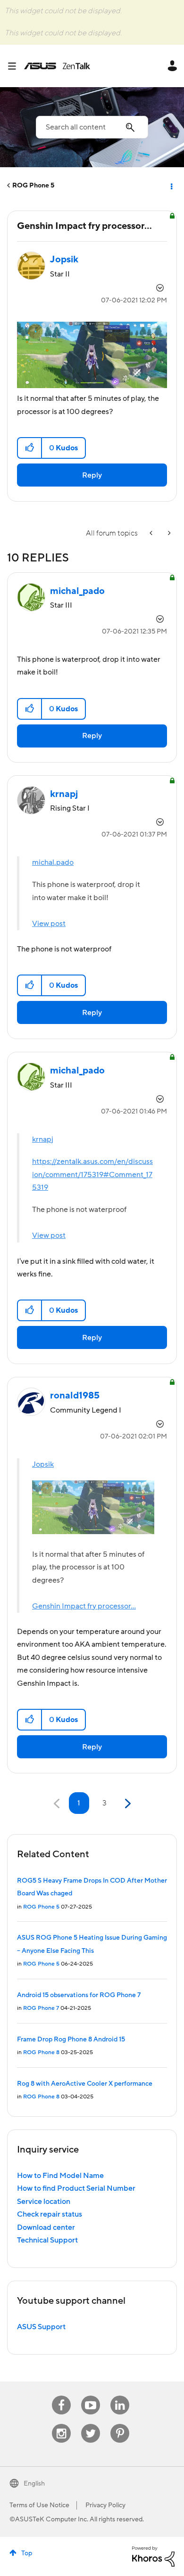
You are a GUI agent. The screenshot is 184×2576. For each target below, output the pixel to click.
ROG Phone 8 (41, 2052)
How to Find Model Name (60, 2176)
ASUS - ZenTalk (57, 66)
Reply (92, 475)
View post (49, 924)
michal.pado (53, 862)
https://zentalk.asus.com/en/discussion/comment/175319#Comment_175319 (92, 1174)
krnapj (43, 1139)
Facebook (61, 2396)
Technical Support (47, 2240)
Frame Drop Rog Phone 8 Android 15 (71, 2040)
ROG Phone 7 (41, 2008)
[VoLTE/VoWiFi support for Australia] (152, 533)
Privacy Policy (105, 2505)
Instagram (62, 2424)
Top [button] (27, 2553)
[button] (30, 448)
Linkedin (120, 2396)
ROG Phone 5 (33, 186)
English (34, 2484)
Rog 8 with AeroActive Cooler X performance (85, 2084)
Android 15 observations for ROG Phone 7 (79, 1995)
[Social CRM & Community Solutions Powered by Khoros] (153, 2556)
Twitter (91, 2424)
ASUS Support (41, 2327)
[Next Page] (127, 1804)
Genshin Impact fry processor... (84, 1606)
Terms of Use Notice (39, 2505)
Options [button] (171, 186)
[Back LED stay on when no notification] (168, 533)
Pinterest (120, 2424)
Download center (46, 2227)
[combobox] (92, 127)
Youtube (91, 2396)
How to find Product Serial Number (76, 2188)
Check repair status (50, 2214)
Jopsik (43, 1464)
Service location (44, 2202)
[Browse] (16, 66)
